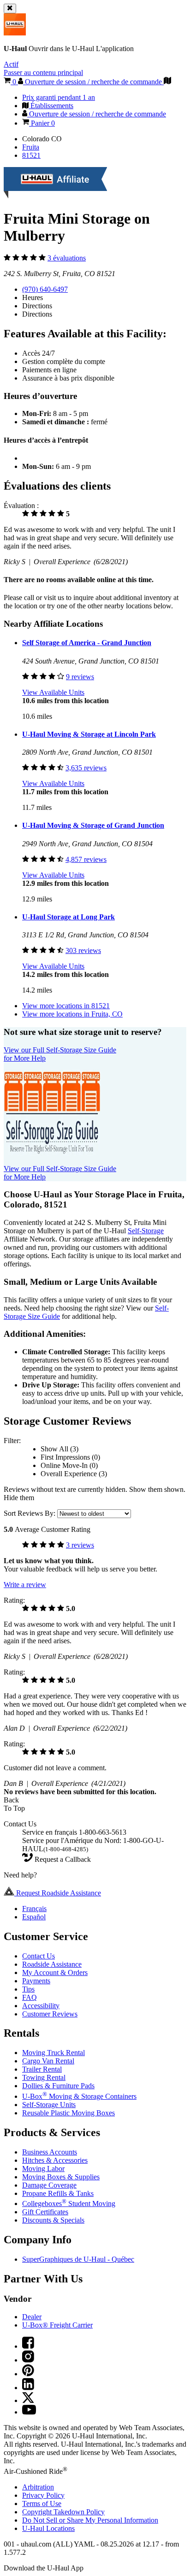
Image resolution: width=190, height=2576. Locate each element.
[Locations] (167, 82)
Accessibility (41, 2006)
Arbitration (38, 2487)
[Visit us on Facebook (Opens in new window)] (28, 2346)
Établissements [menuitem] (51, 106)
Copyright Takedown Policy (63, 2512)
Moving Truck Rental (53, 2053)
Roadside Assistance (52, 1964)
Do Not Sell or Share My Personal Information (90, 2520)
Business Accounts (50, 2152)
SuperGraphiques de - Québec (78, 2259)
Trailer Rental (42, 2069)
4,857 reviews (86, 859)
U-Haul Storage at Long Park (68, 917)
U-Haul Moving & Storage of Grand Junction (93, 825)
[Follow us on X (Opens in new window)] (28, 2400)
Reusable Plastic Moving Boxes (68, 2113)
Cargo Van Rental (48, 2061)
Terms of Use (42, 2504)
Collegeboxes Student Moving (69, 2203)
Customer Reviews (50, 2014)
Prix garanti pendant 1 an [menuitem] (59, 97)
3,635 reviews (86, 768)
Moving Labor (43, 2169)
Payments (36, 1981)
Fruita (31, 147)
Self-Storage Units (49, 2105)
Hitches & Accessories (55, 2160)
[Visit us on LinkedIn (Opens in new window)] (28, 2388)
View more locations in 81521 (66, 1006)
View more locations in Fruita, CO (72, 1014)
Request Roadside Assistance (58, 1893)
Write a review (25, 1585)
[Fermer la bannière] (10, 9)
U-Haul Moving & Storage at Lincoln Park (89, 734)
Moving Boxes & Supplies (61, 2177)
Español (34, 1917)
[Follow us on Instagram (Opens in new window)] (28, 2360)
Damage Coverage (49, 2185)
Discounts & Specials (53, 2220)
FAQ (30, 1997)
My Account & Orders (55, 1972)
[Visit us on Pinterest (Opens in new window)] (28, 2374)
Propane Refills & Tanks (58, 2193)
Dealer (32, 2317)
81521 (31, 155)
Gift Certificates (45, 2212)
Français (34, 1909)
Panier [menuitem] (42, 123)
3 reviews (80, 1545)
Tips (28, 1989)
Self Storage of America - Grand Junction (87, 643)
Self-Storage (146, 1231)
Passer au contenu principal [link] (43, 72)
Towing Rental (44, 2077)
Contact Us (39, 1956)
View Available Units (53, 692)
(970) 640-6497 (45, 289)
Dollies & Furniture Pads (58, 2086)
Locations (48, 2528)
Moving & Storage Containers (79, 2096)
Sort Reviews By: (30, 1513)
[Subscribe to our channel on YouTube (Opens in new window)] (29, 2412)
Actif (11, 64)
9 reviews (80, 677)
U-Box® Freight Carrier (57, 2325)
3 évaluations (67, 258)
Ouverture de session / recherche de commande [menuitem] (97, 114)
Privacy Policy (43, 2495)
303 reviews (83, 950)
